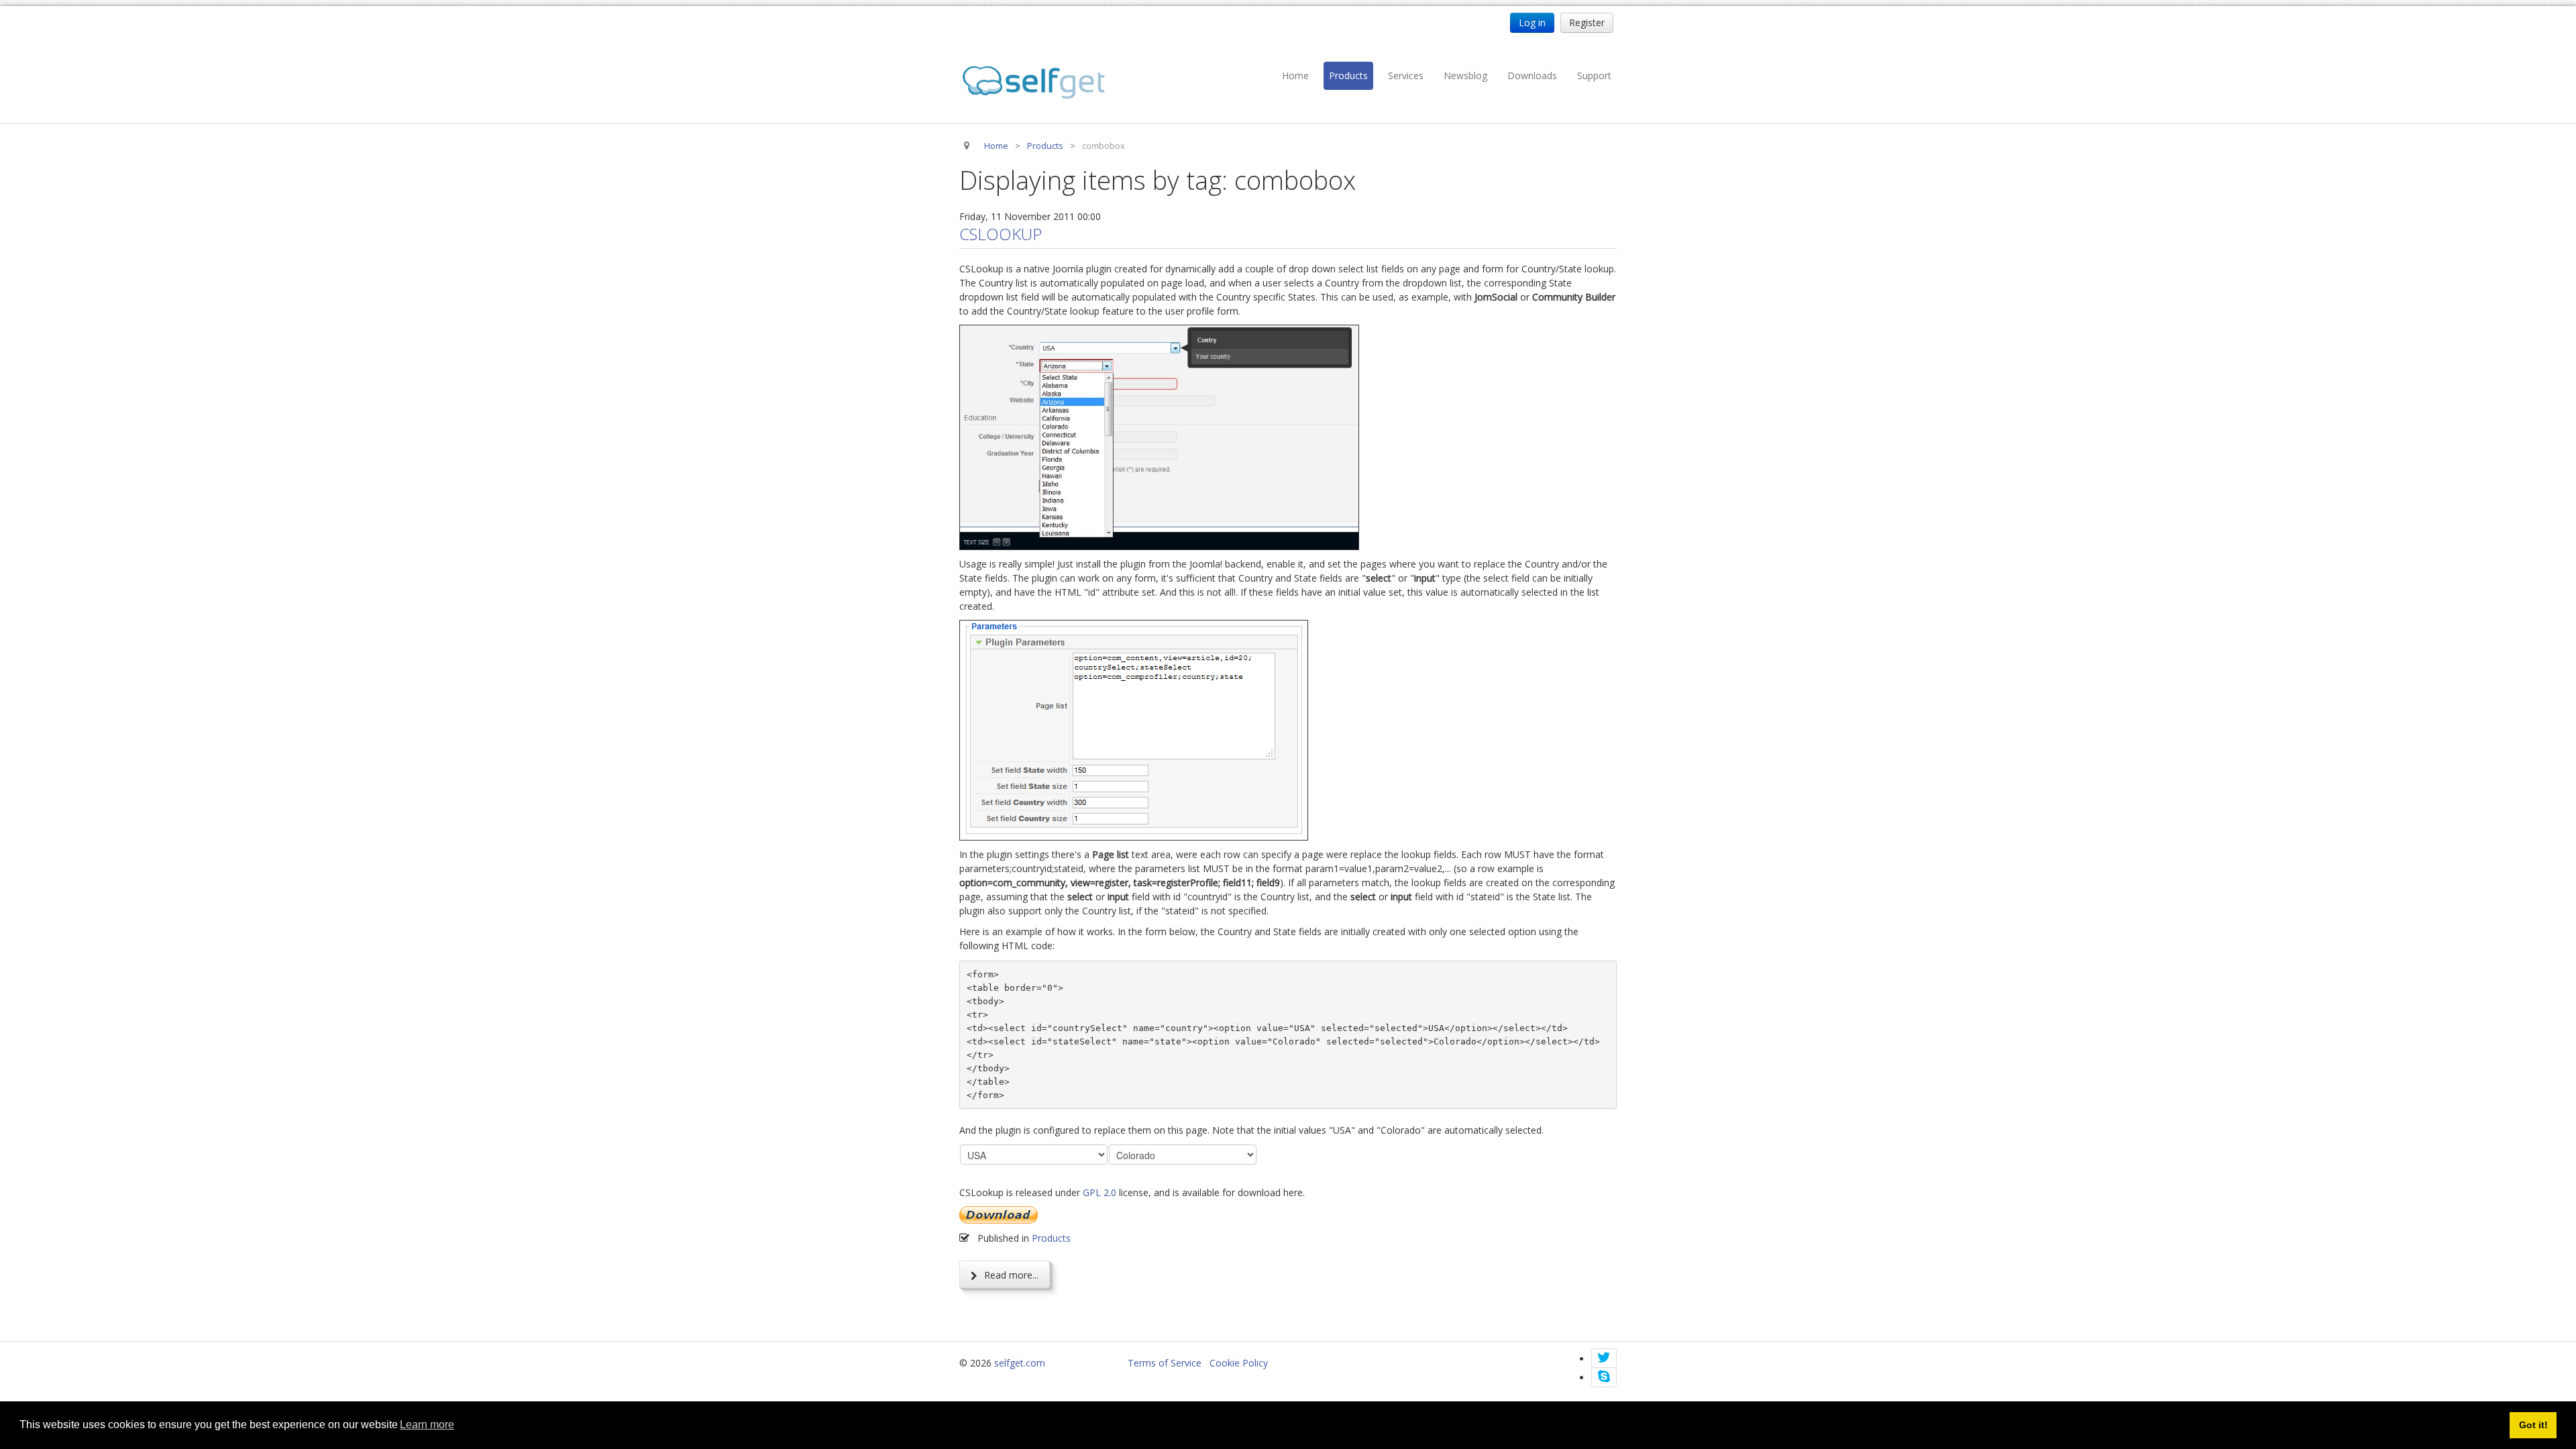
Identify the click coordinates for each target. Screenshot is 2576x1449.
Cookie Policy (1239, 1363)
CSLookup (1001, 234)
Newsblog (1465, 75)
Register (1587, 22)
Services (1406, 75)
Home (1295, 75)
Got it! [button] (2533, 1425)
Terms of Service (1165, 1363)
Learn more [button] (427, 1425)
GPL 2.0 (1099, 1192)
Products (1348, 75)
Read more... (1010, 1275)
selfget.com (1020, 1363)
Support (1594, 75)
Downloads (1532, 75)
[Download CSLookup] (999, 1214)
